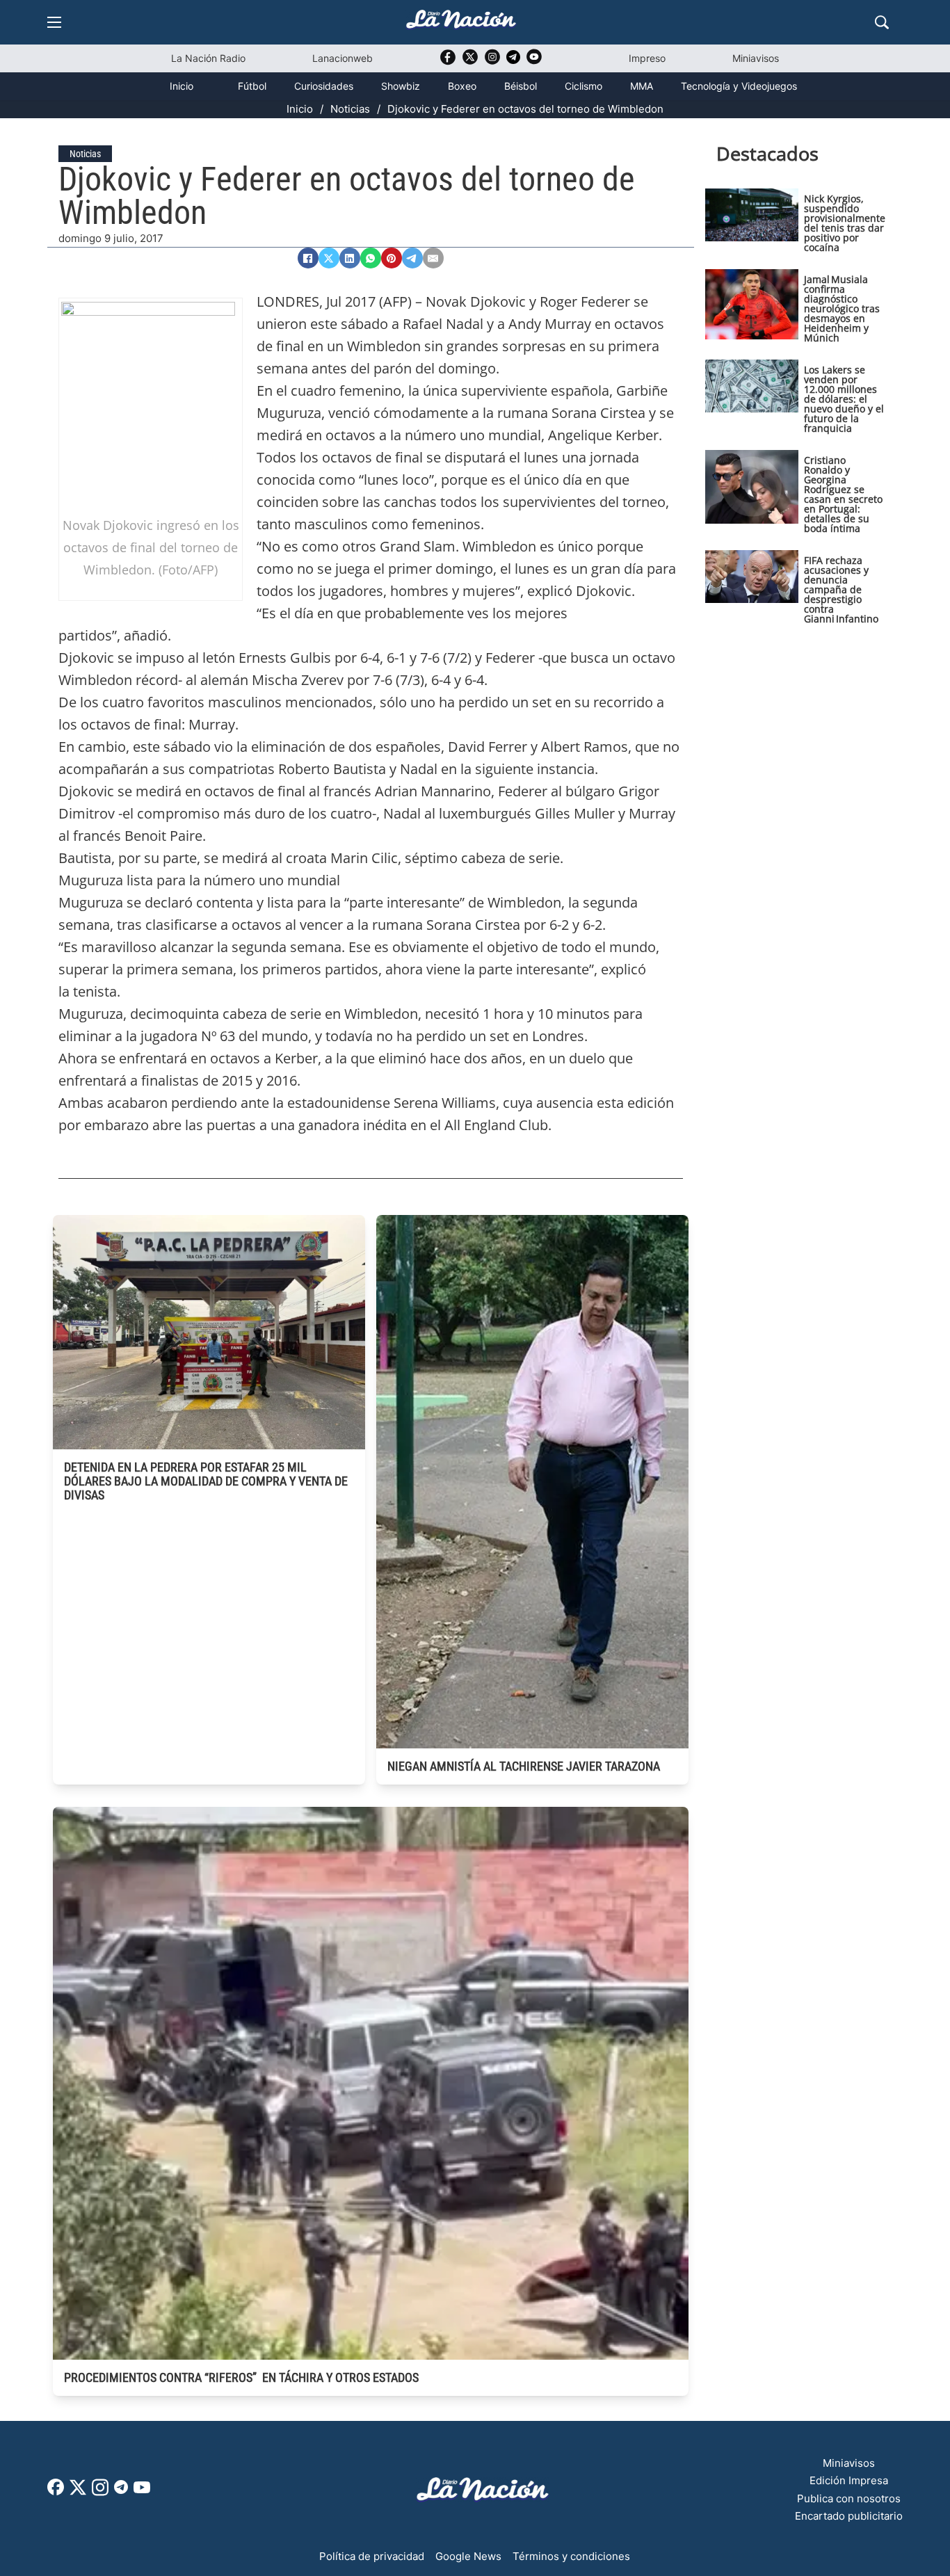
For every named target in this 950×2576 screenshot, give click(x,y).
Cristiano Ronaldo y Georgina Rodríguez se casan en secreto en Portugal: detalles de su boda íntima (843, 494)
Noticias (350, 109)
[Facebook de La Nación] (56, 2492)
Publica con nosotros (849, 2498)
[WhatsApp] (371, 258)
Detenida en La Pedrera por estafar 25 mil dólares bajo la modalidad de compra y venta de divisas (206, 1481)
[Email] (433, 258)
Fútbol (252, 86)
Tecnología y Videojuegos (739, 86)
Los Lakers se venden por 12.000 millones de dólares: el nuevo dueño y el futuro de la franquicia (844, 399)
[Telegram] (412, 258)
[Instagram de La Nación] (492, 62)
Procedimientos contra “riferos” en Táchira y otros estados (241, 2377)
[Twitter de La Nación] (470, 62)
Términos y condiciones (571, 2556)
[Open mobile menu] (54, 22)
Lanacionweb (343, 58)
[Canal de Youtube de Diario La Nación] (534, 62)
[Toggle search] (882, 22)
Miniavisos (756, 58)
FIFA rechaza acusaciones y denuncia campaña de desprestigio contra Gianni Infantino (841, 589)
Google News (468, 2556)
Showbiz (401, 86)
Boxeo (462, 86)
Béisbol (521, 86)
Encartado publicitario (849, 2516)
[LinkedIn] (350, 258)
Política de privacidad (372, 2556)
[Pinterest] (392, 258)
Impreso (647, 58)
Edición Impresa (849, 2480)
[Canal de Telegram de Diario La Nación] (513, 61)
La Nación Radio (208, 58)
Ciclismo (583, 86)
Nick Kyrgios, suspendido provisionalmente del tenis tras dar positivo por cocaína (845, 223)
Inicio (182, 86)
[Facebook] (308, 258)
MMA (642, 86)
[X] (329, 258)
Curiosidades (324, 86)
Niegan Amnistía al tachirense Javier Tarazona (524, 1766)
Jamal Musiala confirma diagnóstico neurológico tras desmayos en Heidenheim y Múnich (842, 308)
